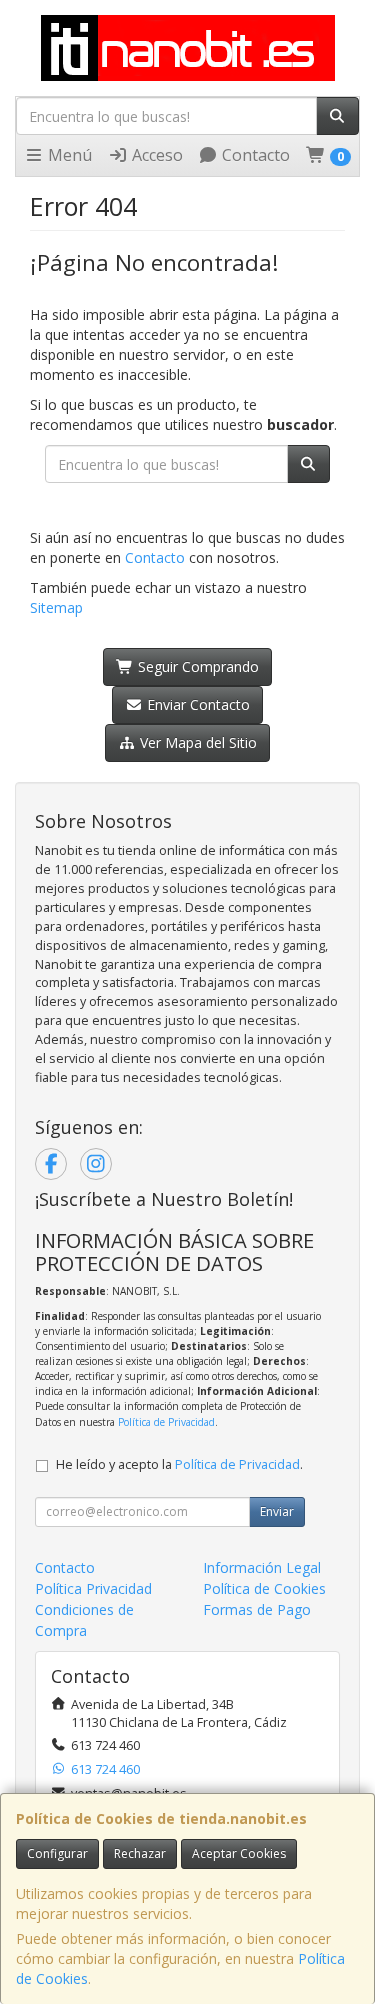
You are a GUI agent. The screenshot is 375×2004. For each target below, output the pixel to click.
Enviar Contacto (196, 704)
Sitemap (56, 607)
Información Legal (262, 1567)
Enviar (277, 1511)
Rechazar (140, 1853)
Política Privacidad (93, 1588)
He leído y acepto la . (179, 1464)
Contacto (254, 155)
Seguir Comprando (196, 666)
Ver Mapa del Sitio (196, 742)
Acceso (155, 155)
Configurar (57, 1853)
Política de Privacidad (166, 1422)
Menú (68, 155)
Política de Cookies (264, 1588)
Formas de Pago (257, 1609)
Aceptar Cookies (239, 1853)
